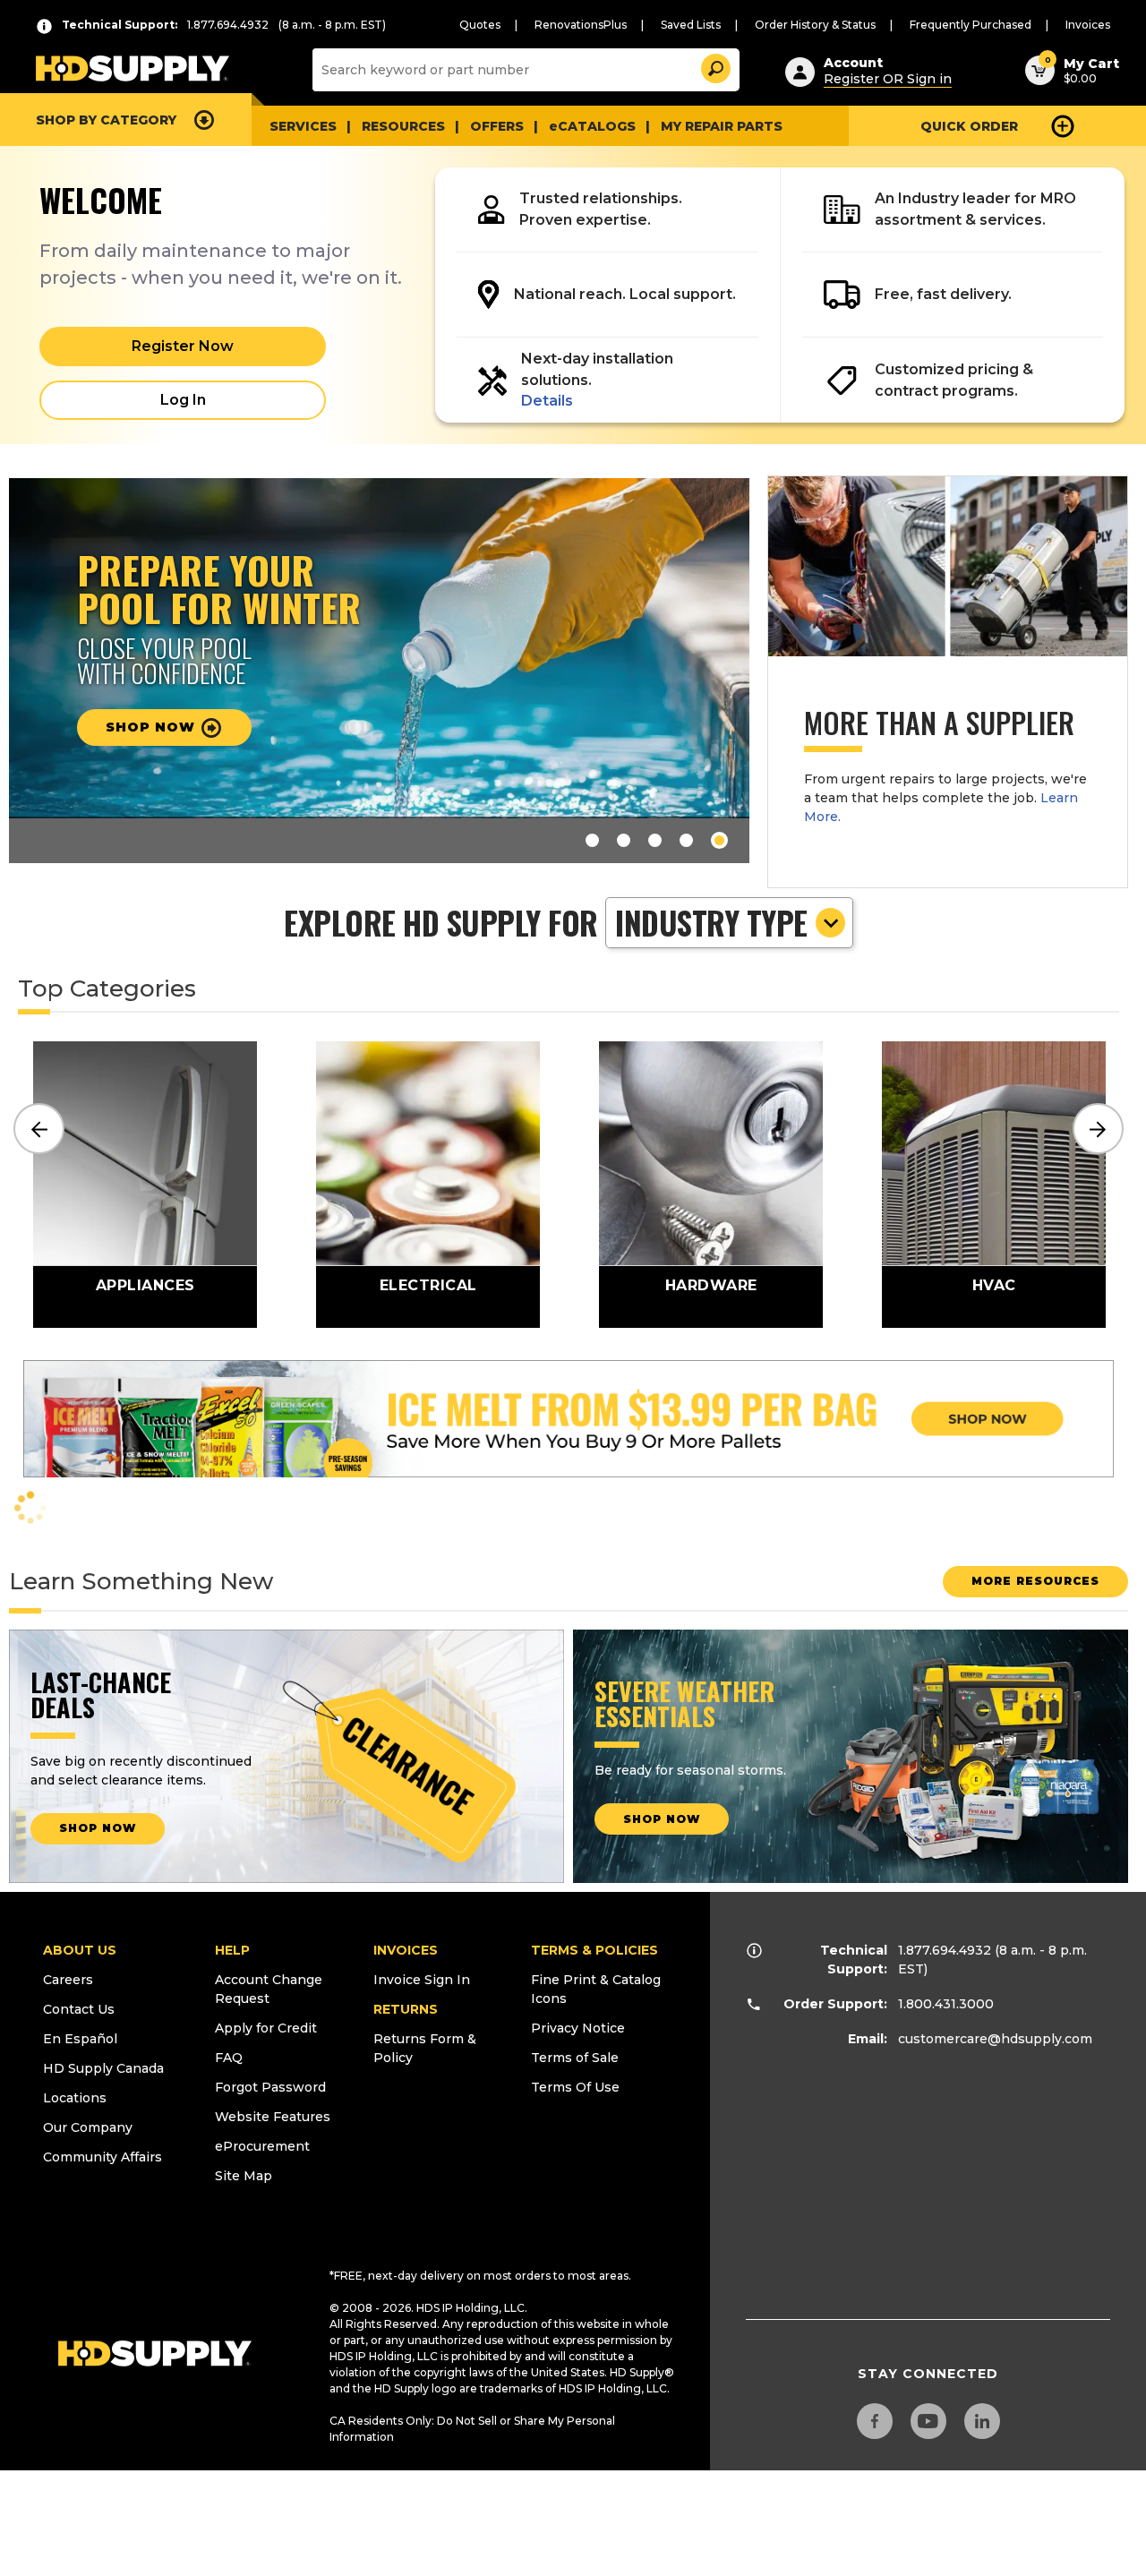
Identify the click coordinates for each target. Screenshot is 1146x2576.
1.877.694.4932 (945, 1950)
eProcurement (262, 2146)
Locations (75, 2098)
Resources (403, 126)
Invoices (1088, 25)
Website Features (273, 2117)
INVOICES (406, 1950)
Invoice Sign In (422, 1980)
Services (303, 126)
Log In (183, 400)
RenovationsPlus (581, 25)
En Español (80, 2039)
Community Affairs (103, 2157)
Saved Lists (691, 25)
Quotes (480, 25)
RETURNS (406, 2009)
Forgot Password (270, 2087)
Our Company (88, 2127)
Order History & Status (815, 25)
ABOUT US (80, 1950)
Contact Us (79, 2009)
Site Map (244, 2176)
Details (547, 401)
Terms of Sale (575, 2058)
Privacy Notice (578, 2028)
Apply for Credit (266, 2028)
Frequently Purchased (971, 25)
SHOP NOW (98, 1828)
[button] (714, 66)
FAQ (229, 2058)
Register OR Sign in (888, 79)
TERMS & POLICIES (594, 1950)
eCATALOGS (592, 126)
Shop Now (662, 1819)
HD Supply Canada (103, 2068)
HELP (232, 1950)
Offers (497, 126)
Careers (68, 1980)
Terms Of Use (575, 2087)
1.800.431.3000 (946, 2004)
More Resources (1035, 1581)
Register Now (183, 346)
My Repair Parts (722, 126)
